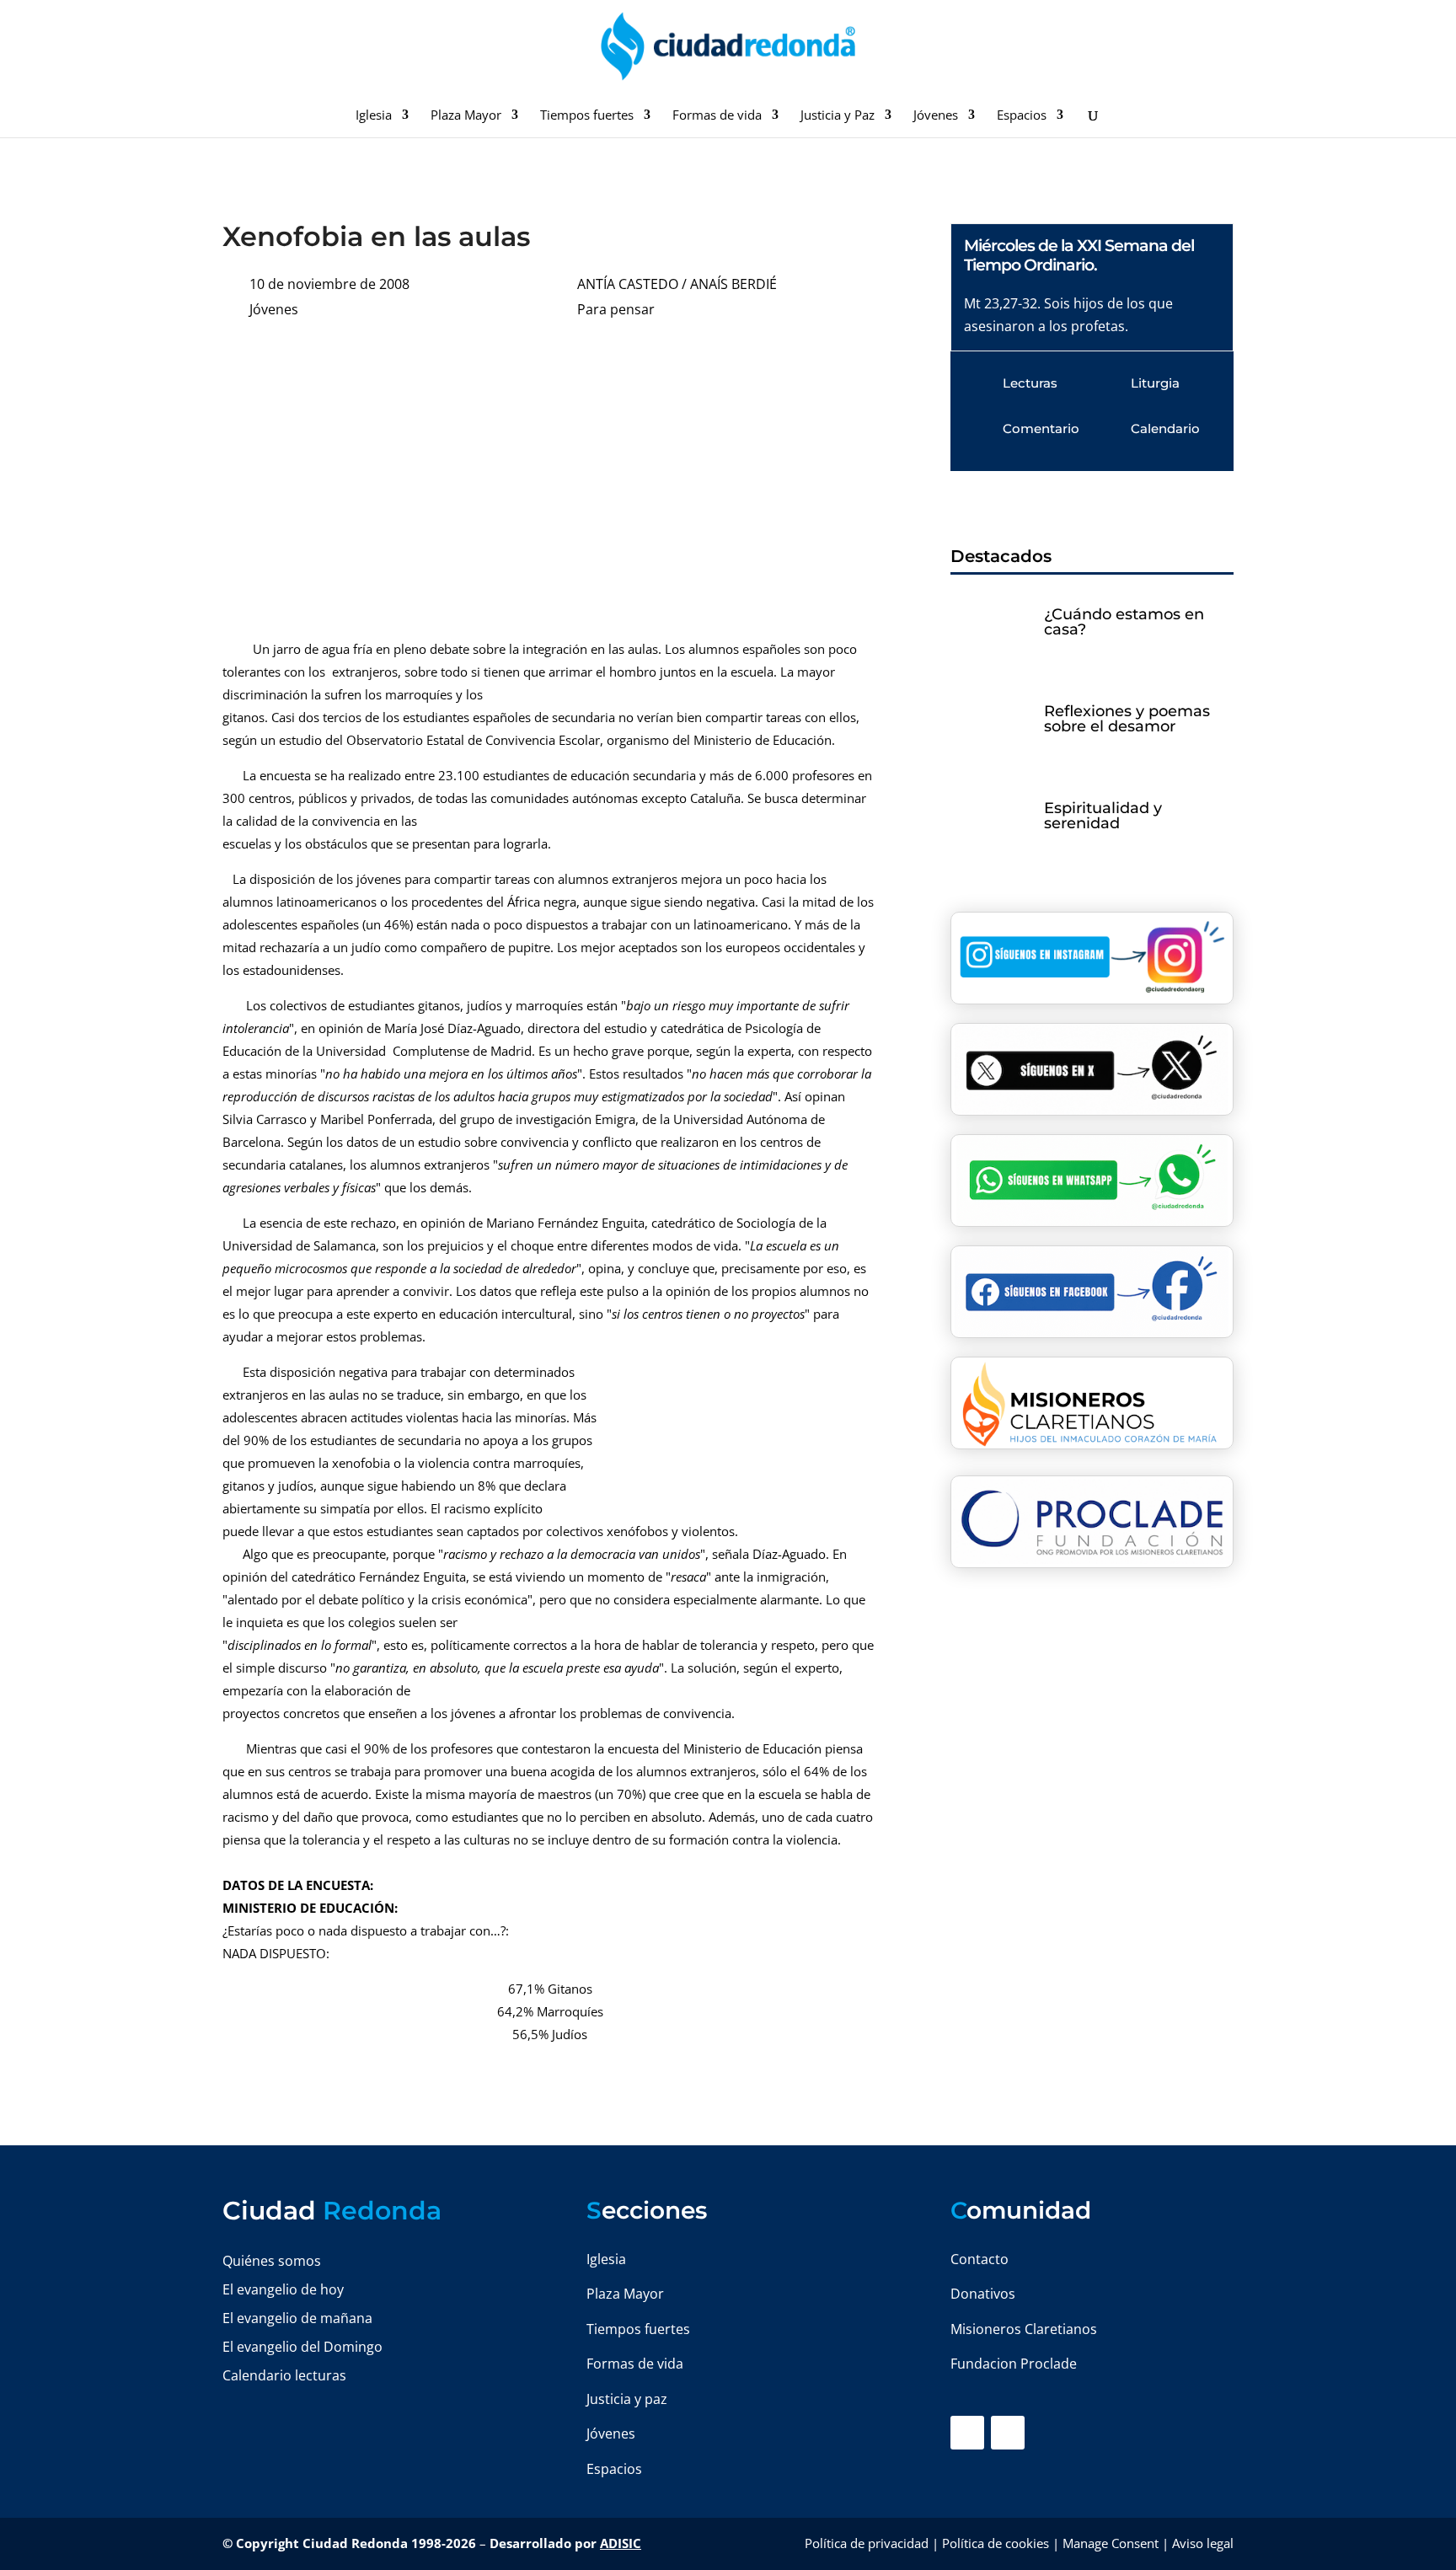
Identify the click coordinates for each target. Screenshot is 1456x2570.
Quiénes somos (272, 2261)
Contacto (980, 2259)
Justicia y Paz (838, 116)
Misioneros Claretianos (1024, 2329)
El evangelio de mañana (297, 2318)
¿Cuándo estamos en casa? (1124, 622)
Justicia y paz (627, 2399)
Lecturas (1030, 383)
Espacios (1022, 116)
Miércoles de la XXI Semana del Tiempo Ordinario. (1079, 255)
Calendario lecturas (284, 2375)
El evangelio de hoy (283, 2289)
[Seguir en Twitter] (1008, 2433)
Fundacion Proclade (1014, 2364)
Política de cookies (996, 2543)
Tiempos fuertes (587, 116)
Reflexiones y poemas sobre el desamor (1127, 719)
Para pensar (616, 309)
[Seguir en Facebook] (967, 2433)
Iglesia (374, 116)
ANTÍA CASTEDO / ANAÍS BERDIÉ (677, 284)
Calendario (1165, 428)
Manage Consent (1111, 2543)
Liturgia (1155, 383)
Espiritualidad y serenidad (1103, 816)
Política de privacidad (867, 2543)
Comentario (1041, 428)
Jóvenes (936, 116)
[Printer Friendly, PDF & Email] (826, 364)
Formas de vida (717, 116)
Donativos (983, 2294)
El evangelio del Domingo (302, 2347)
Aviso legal (1203, 2543)
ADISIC (621, 2543)
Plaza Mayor (466, 116)
